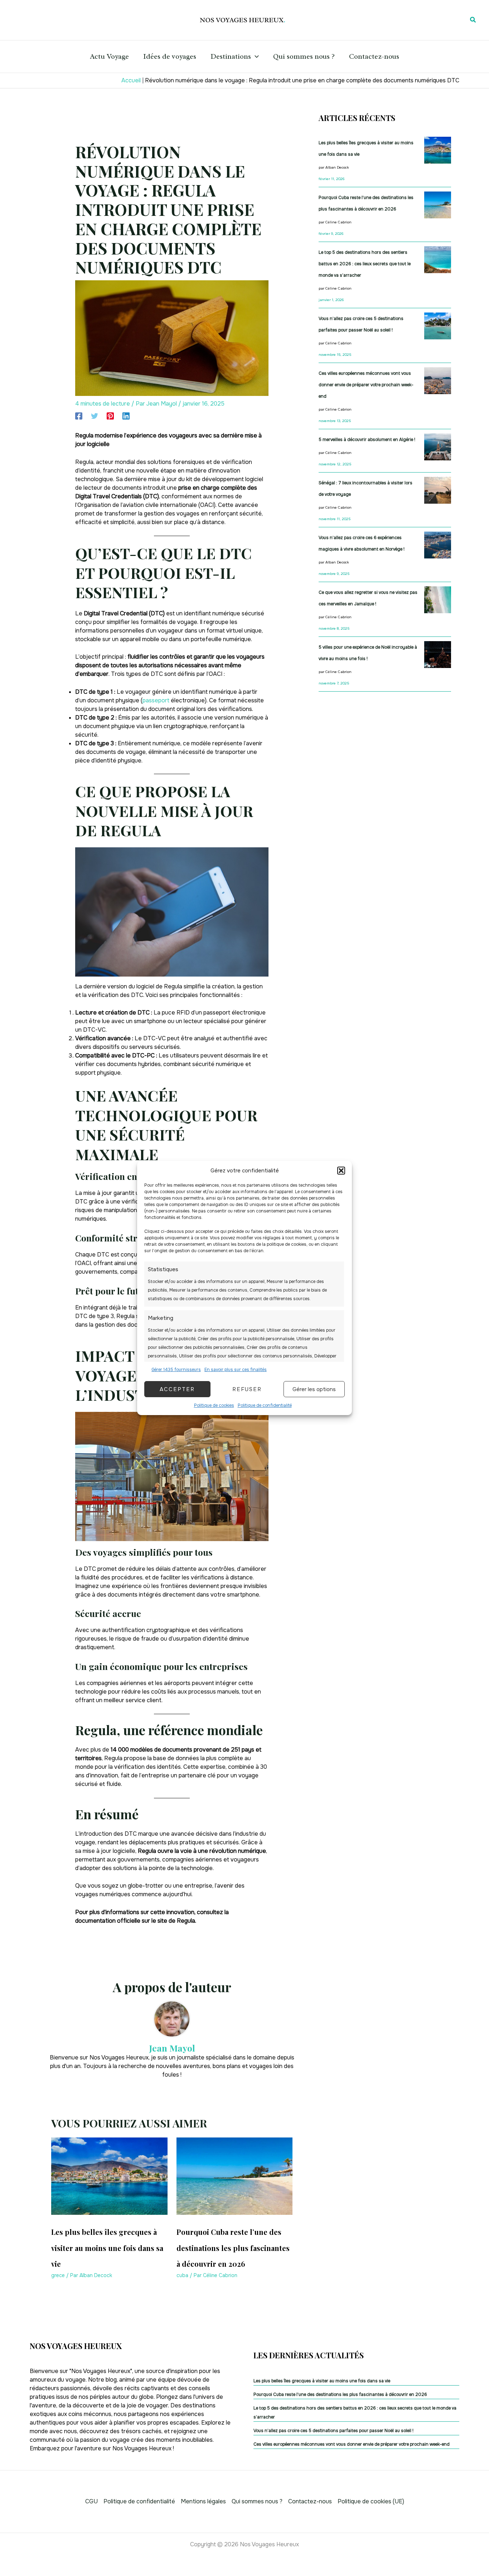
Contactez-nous (374, 56)
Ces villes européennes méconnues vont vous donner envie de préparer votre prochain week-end (366, 385)
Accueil (131, 80)
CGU (91, 2501)
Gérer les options (314, 1389)
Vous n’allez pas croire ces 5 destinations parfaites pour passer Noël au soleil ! (333, 2431)
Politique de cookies (214, 1405)
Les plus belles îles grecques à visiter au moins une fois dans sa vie (107, 2248)
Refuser (247, 1389)
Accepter (177, 1389)
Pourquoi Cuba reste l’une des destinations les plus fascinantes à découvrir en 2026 (233, 2248)
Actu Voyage (109, 56)
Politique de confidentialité (265, 1405)
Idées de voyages (170, 56)
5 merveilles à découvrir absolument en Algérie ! (367, 440)
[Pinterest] (110, 416)
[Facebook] (79, 416)
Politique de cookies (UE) (371, 2501)
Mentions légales (203, 2501)
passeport (156, 700)
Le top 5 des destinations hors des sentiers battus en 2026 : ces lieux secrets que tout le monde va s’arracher (365, 264)
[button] (341, 1171)
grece (58, 2275)
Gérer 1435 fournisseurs (176, 1370)
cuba (182, 2275)
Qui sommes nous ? (304, 56)
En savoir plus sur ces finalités (236, 1370)
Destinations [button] (231, 56)
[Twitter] (95, 416)
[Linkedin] (126, 416)
